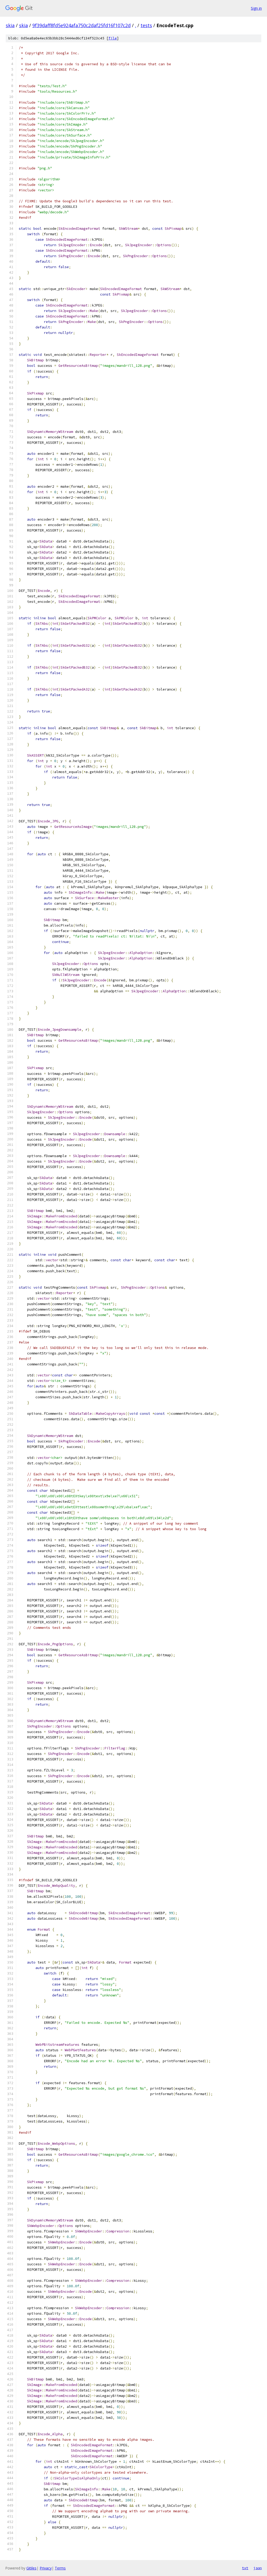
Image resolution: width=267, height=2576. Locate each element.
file (113, 38)
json (258, 2568)
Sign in (256, 8)
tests (146, 25)
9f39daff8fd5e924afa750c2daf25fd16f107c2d (81, 25)
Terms (60, 2568)
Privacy (46, 2568)
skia (10, 25)
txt (245, 2568)
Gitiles (31, 2568)
